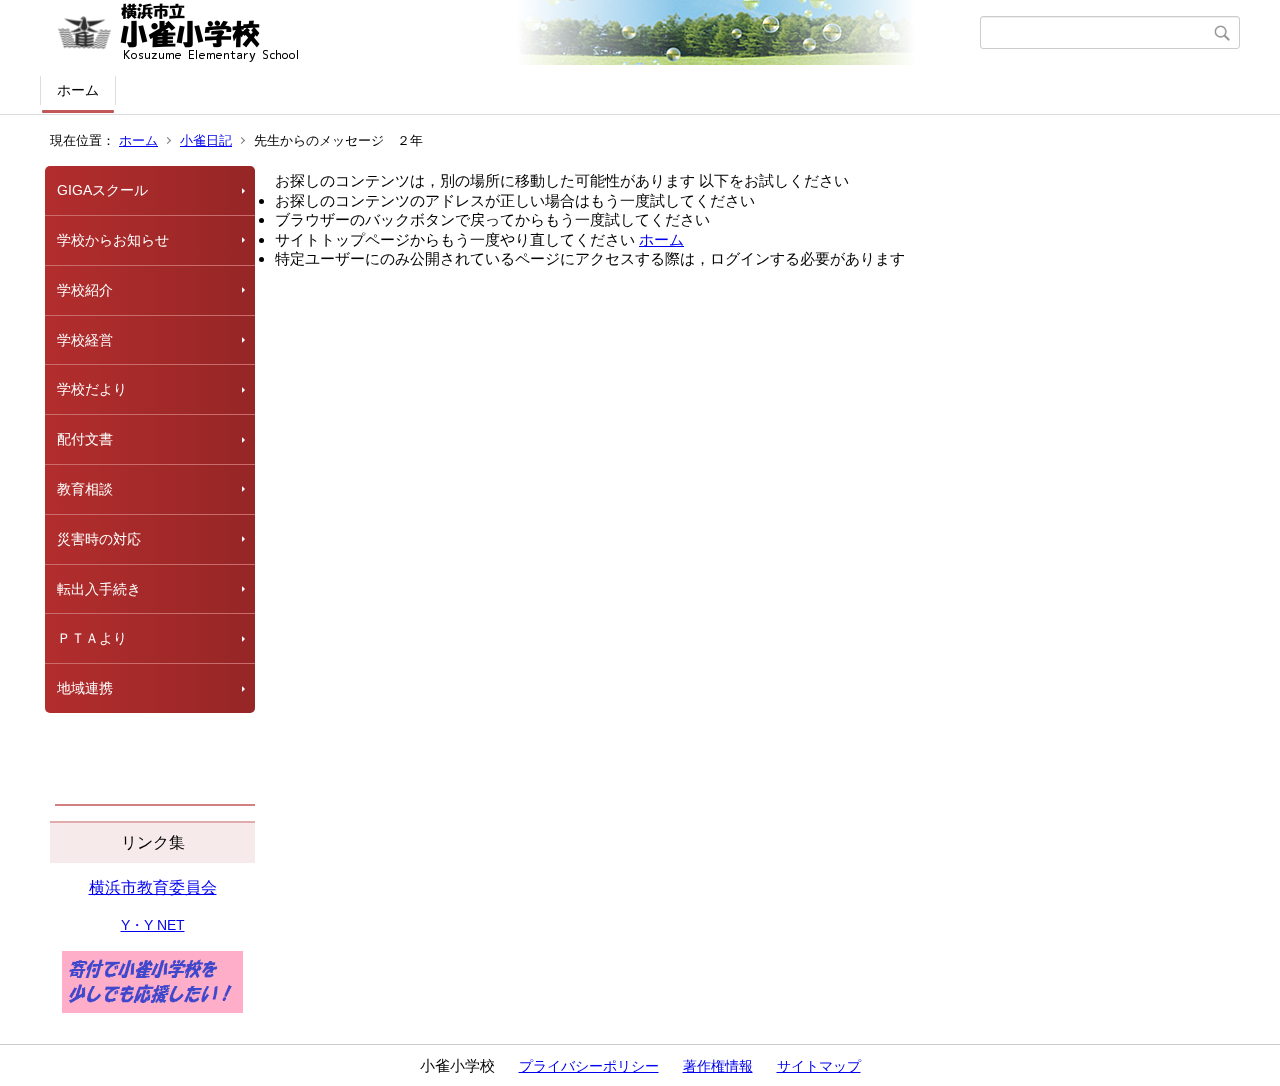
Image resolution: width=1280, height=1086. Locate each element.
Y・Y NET (153, 925)
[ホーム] (512, 33)
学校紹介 (85, 290)
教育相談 (85, 489)
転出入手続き (99, 589)
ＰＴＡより (92, 638)
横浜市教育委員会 (153, 887)
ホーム (78, 90)
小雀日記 (206, 140)
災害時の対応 (99, 539)
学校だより (92, 389)
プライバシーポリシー (589, 1066)
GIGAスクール (102, 190)
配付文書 (85, 439)
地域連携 (85, 688)
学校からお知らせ (113, 240)
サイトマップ (819, 1066)
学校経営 (85, 340)
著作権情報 (718, 1066)
